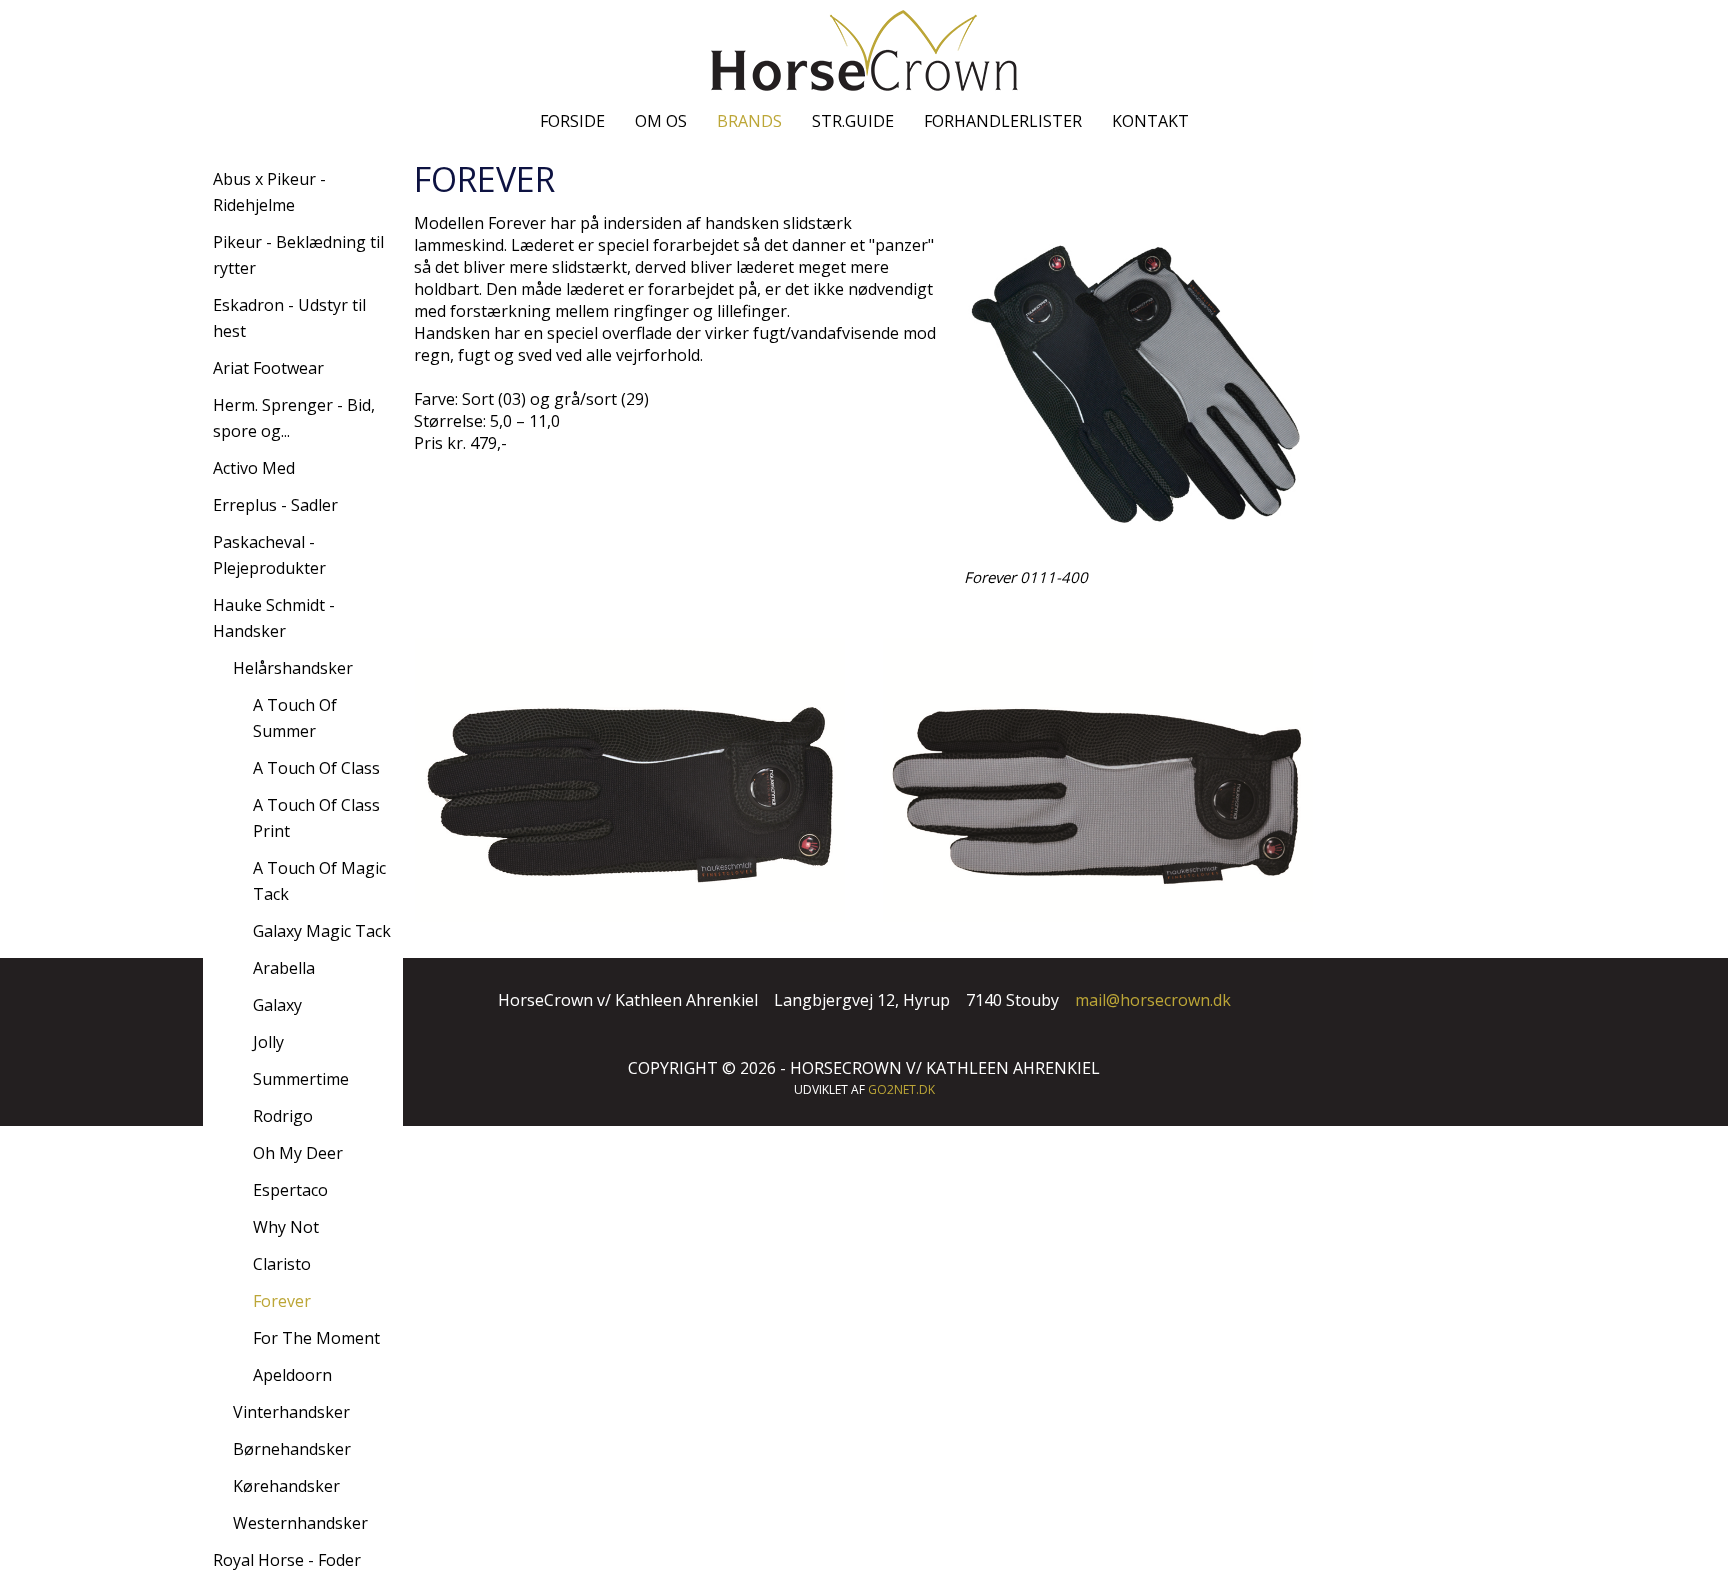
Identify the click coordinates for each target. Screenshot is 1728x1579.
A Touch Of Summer (295, 718)
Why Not (286, 1227)
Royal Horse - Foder (287, 1560)
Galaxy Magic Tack (322, 931)
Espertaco (290, 1190)
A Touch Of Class (316, 768)
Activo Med (254, 468)
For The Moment (316, 1338)
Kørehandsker (286, 1486)
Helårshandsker (293, 668)
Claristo (282, 1264)
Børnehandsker (292, 1449)
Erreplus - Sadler (275, 505)
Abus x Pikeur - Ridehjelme (269, 192)
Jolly (268, 1042)
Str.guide (853, 121)
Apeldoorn (292, 1375)
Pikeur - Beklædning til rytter (298, 255)
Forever (282, 1301)
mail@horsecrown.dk (1153, 1000)
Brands (749, 121)
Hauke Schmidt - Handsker (274, 618)
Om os (661, 121)
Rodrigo (283, 1116)
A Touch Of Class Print (316, 818)
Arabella (284, 968)
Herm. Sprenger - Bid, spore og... (294, 418)
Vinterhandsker (291, 1412)
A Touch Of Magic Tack (319, 881)
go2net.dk (901, 1089)
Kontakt (1150, 121)
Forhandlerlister (1003, 121)
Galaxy (277, 1005)
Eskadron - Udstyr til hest (289, 318)
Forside (572, 121)
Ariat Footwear (268, 368)
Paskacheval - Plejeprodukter (269, 555)
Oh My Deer (298, 1153)
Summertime (301, 1079)
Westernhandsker (300, 1523)
